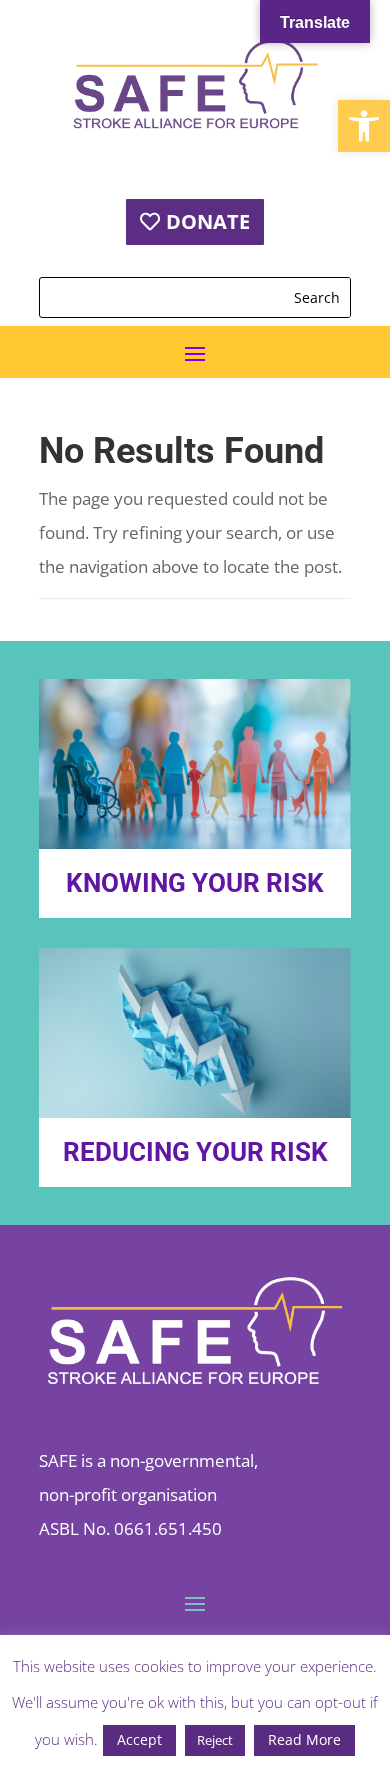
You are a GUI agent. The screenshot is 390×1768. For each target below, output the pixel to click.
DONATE (208, 221)
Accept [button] (139, 1739)
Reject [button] (215, 1740)
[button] (364, 126)
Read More (304, 1739)
